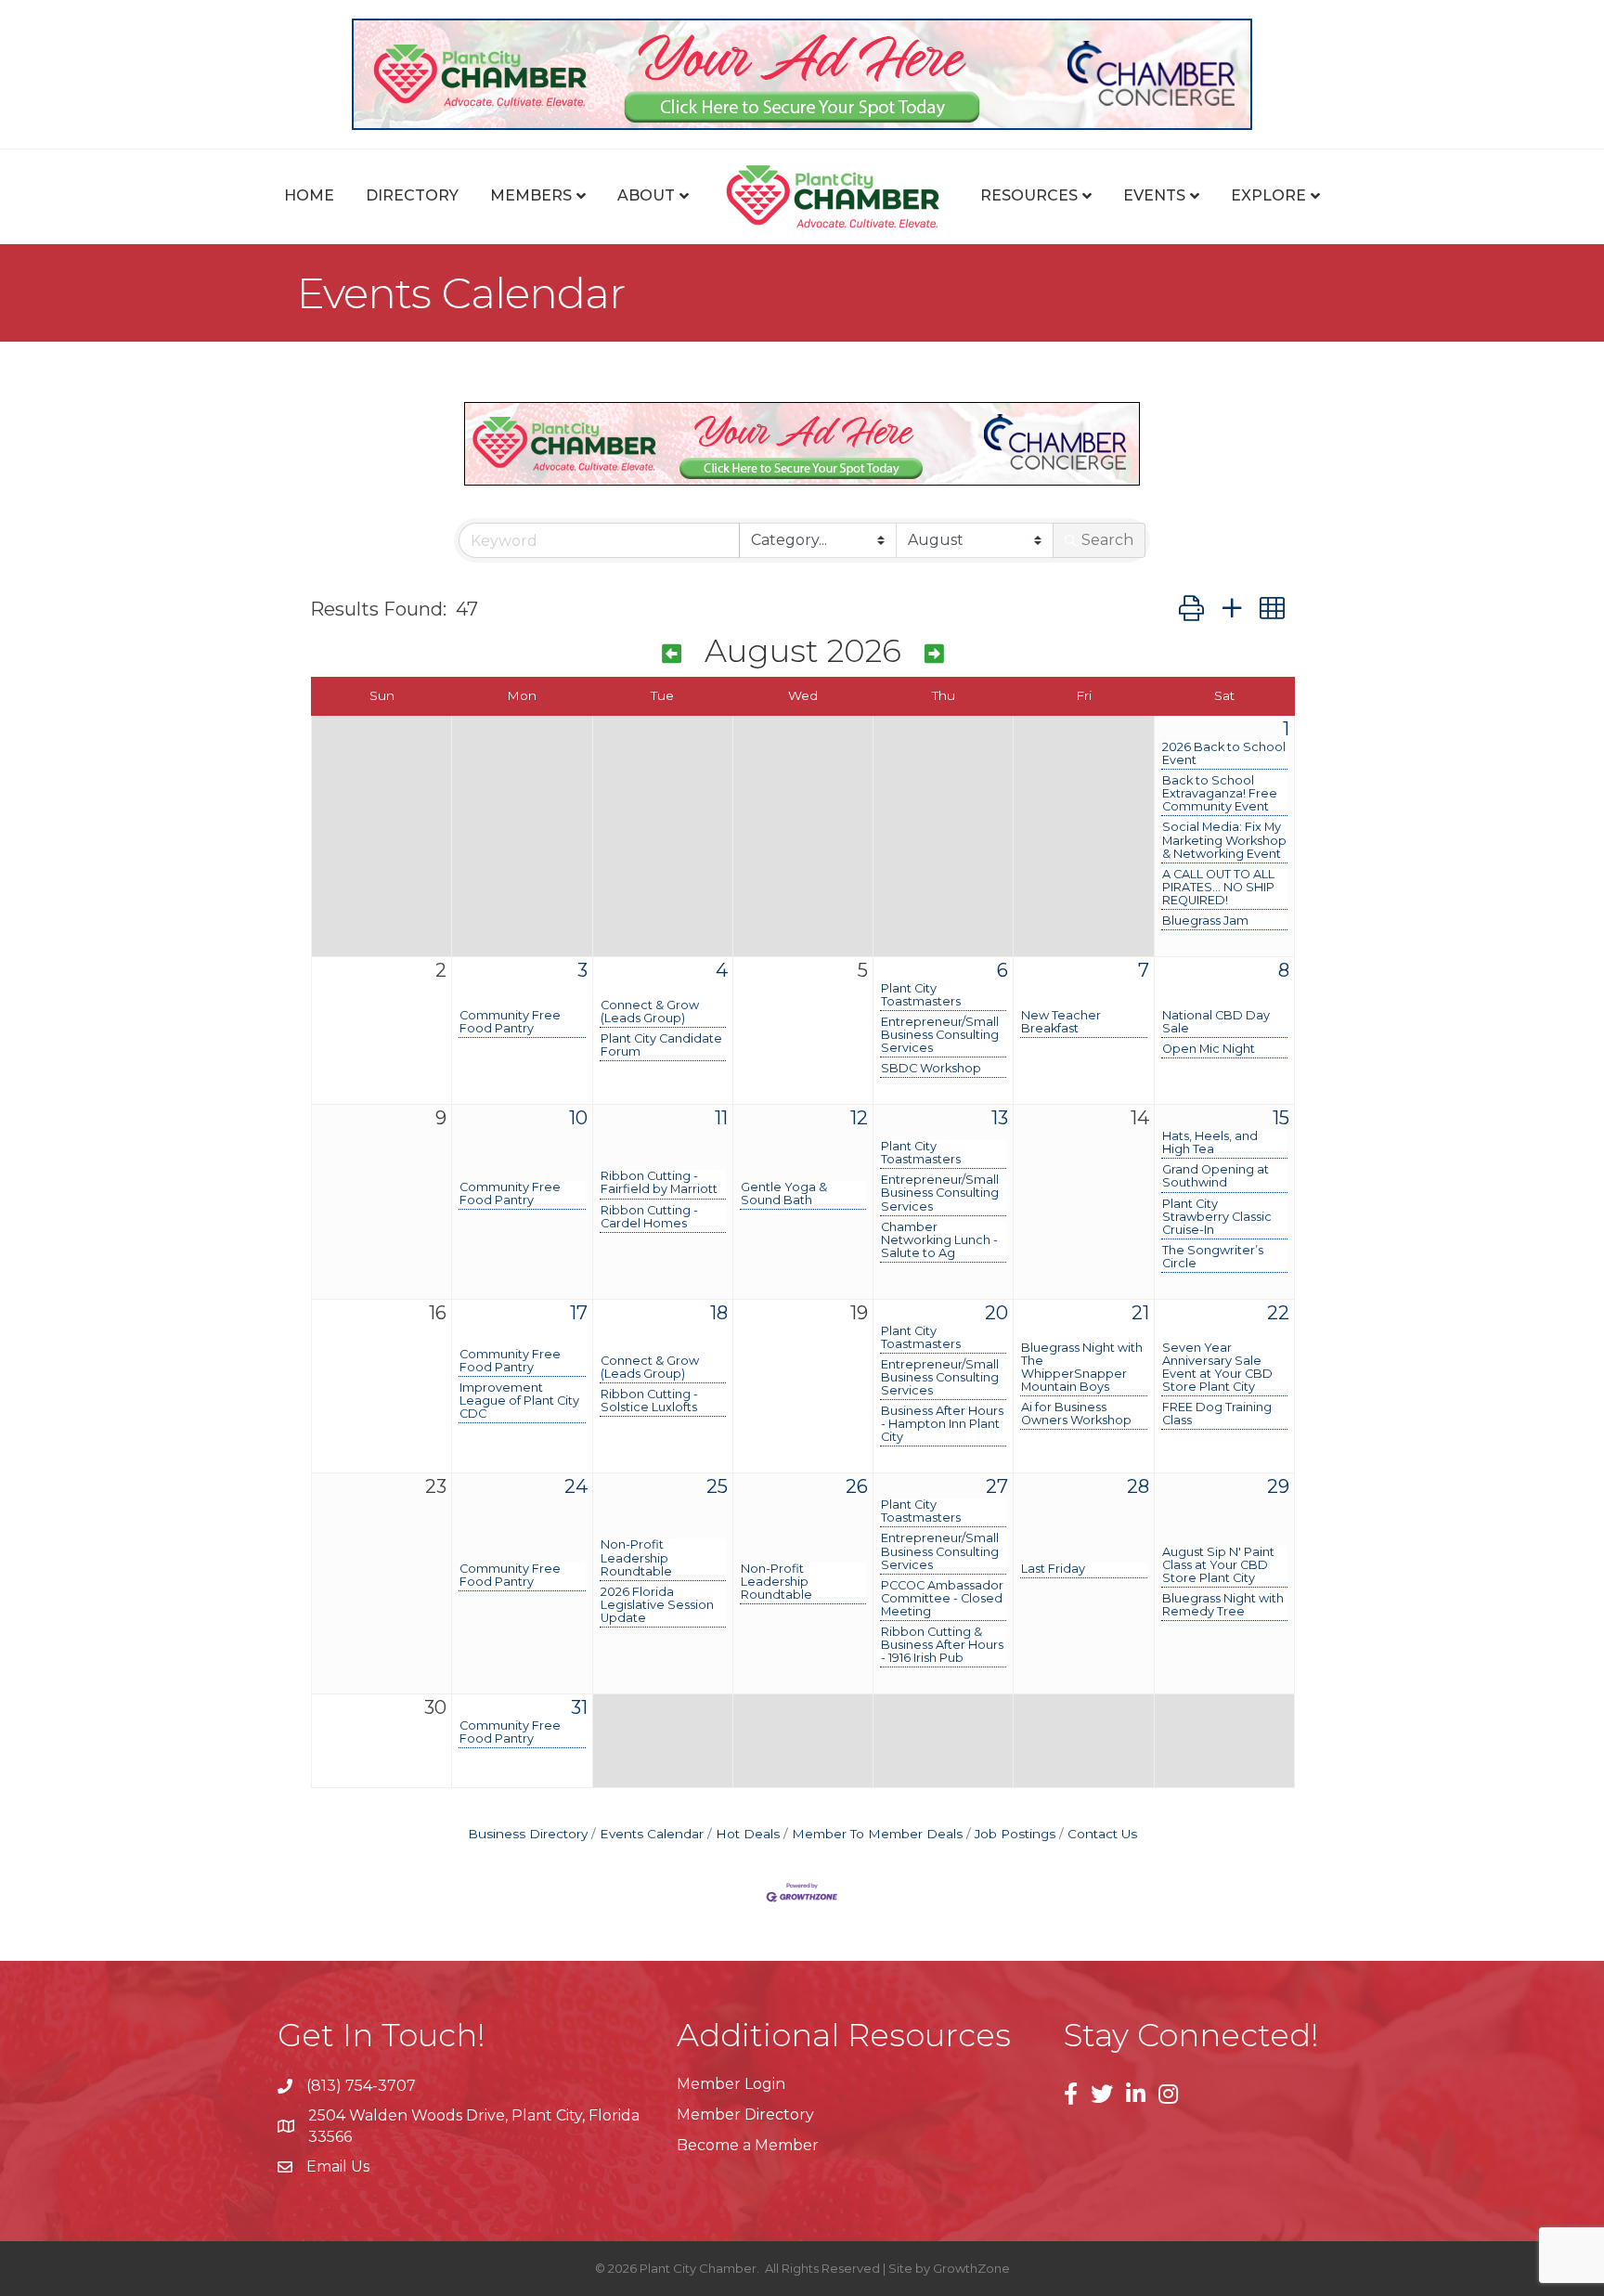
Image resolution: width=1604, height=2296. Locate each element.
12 (859, 1118)
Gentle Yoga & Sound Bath (784, 1194)
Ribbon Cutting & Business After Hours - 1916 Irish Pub (942, 1645)
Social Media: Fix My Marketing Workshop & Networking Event (1224, 840)
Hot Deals (748, 1834)
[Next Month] (934, 654)
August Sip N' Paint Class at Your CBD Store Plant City (1218, 1565)
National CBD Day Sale (1216, 1022)
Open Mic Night (1209, 1049)
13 (1000, 1118)
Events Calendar (652, 1834)
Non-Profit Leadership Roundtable (636, 1558)
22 (1278, 1313)
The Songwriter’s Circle (1213, 1257)
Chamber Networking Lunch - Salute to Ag (939, 1240)
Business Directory (528, 1834)
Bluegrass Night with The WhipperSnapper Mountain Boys (1082, 1368)
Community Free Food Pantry (510, 1022)
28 (1138, 1486)
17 (579, 1313)
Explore (1268, 195)
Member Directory (745, 2114)
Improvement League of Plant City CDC (519, 1401)
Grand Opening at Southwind (1216, 1176)
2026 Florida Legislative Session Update (657, 1605)
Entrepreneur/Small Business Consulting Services (940, 1035)
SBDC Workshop (931, 1069)
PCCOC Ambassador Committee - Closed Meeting (942, 1599)
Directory (412, 195)
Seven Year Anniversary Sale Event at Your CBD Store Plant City (1217, 1368)
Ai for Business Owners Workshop (1076, 1414)
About (646, 195)
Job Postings (1015, 1834)
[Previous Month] (672, 654)
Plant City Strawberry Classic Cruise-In (1217, 1217)
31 (579, 1707)
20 (996, 1313)
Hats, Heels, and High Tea (1210, 1143)
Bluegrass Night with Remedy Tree (1223, 1605)
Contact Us (1102, 1834)
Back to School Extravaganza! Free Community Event (1220, 794)
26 (857, 1486)
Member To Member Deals (877, 1834)
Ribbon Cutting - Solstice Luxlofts (649, 1401)
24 (576, 1486)
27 (997, 1486)
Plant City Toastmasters (921, 995)
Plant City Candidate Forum (661, 1045)
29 (1278, 1486)
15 (1281, 1118)
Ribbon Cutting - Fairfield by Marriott (659, 1183)
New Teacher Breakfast (1061, 1022)
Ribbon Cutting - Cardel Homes (649, 1217)
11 (721, 1118)
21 (1140, 1313)
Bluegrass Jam (1205, 921)
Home (309, 195)
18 (719, 1313)
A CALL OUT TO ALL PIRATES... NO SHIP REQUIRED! (1218, 888)
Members (531, 195)
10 (578, 1118)
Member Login (731, 2084)
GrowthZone (971, 2268)
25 (717, 1486)
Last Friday (1053, 1569)
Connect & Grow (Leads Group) (650, 1012)
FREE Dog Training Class (1217, 1414)
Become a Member (748, 2145)
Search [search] (1107, 540)
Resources (1029, 195)
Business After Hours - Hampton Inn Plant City (942, 1424)
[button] (1191, 609)
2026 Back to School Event (1224, 754)
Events (1154, 195)
